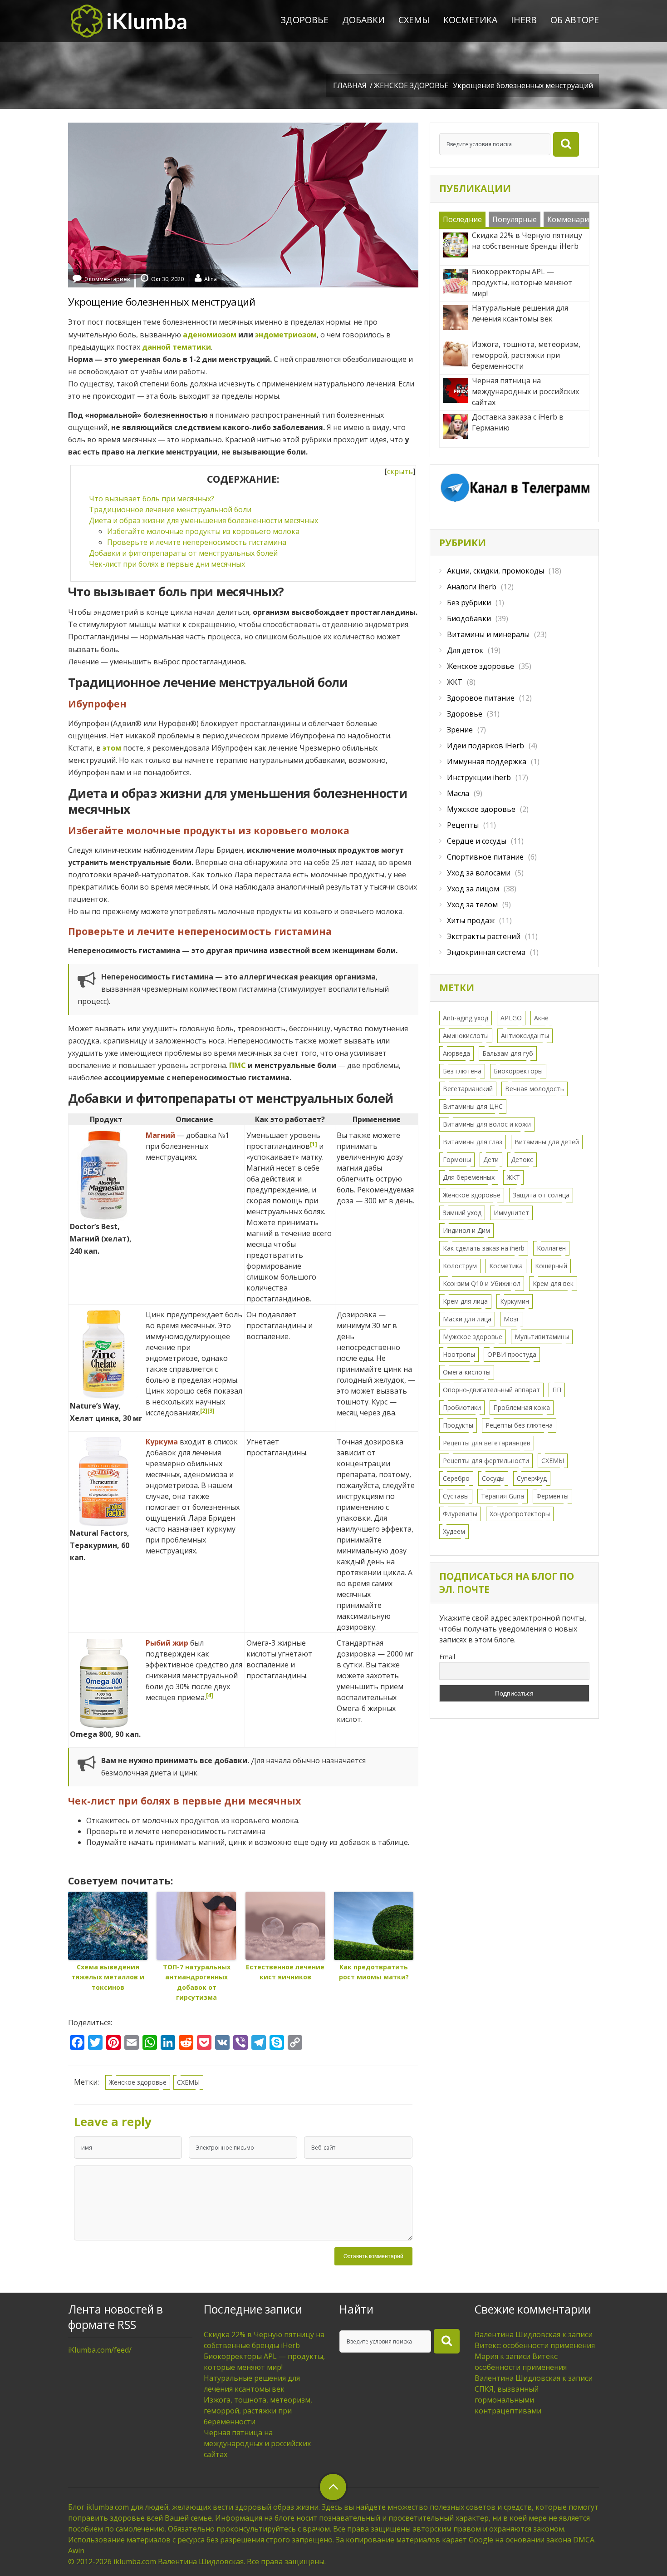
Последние (462, 219)
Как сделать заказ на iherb (484, 1248)
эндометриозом (286, 335)
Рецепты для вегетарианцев (487, 1443)
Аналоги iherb (472, 587)
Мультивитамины (542, 1337)
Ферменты (552, 1496)
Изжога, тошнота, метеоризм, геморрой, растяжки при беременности (258, 2411)
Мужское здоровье (481, 809)
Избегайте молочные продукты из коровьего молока (203, 531)
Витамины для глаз (473, 1142)
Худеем (454, 1531)
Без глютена (462, 1071)
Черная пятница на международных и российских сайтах (257, 2443)
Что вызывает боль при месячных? (152, 499)
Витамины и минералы (488, 634)
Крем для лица (465, 1301)
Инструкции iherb (479, 777)
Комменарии (570, 219)
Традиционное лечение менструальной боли (170, 509)
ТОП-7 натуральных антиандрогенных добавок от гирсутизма (197, 1982)
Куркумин (515, 1301)
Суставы (456, 1496)
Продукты (458, 1425)
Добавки (363, 20)
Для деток (465, 650)
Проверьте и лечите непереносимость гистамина (197, 542)
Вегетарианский (468, 1089)
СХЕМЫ (414, 20)
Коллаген (551, 1248)
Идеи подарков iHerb (486, 746)
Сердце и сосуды (477, 841)
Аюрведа (456, 1053)
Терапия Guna (503, 1496)
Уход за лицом (473, 889)
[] (400, 471)
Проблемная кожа (522, 1407)
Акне (541, 1018)
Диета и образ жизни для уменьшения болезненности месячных (204, 520)
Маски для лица (467, 1319)
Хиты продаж (471, 920)
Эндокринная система (486, 952)
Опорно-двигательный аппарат (491, 1390)
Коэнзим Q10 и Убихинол (482, 1283)
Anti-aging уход (466, 1018)
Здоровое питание (481, 698)
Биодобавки (469, 618)
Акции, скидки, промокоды (495, 571)
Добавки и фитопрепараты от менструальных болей (183, 553)
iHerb (524, 20)
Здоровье (305, 20)
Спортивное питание (485, 857)
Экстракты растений (484, 936)
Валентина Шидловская (517, 2334)
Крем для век (553, 1283)
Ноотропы (459, 1354)
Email (447, 1657)
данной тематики (177, 347)
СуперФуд (532, 1478)
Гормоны (457, 1159)
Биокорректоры (518, 1071)
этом (112, 748)
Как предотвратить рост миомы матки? (374, 1972)
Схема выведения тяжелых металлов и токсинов (108, 1977)
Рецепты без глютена (519, 1425)
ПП (557, 1390)
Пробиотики (462, 1407)
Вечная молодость (535, 1089)
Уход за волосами (479, 873)
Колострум (460, 1266)
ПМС (238, 1065)
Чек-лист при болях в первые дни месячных (167, 564)
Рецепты (463, 825)
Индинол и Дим (466, 1230)
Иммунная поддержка (487, 761)
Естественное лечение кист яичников (285, 1972)
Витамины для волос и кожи (487, 1124)
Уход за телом (472, 905)
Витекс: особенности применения (535, 2345)
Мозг (512, 1319)
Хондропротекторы (520, 1514)
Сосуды (493, 1478)
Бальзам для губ (508, 1053)
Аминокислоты (466, 1036)
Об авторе (575, 20)
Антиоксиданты (525, 1036)
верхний (333, 2487)
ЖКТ (455, 682)
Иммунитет (511, 1213)
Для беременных (469, 1177)
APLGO (511, 1018)
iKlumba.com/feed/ (100, 2350)
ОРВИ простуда (512, 1354)
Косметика (470, 20)
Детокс (522, 1159)
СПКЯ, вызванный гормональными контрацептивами (508, 2400)
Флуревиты (460, 1514)
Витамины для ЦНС (473, 1106)
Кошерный (551, 1266)
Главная (350, 85)
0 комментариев (107, 279)
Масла (458, 793)
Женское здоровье (411, 85)
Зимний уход (462, 1213)
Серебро (456, 1478)
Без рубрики (469, 603)
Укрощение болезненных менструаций (162, 302)
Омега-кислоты (467, 1372)
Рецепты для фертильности (486, 1461)
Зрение (460, 730)
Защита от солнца (541, 1195)
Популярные (515, 219)
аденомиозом (210, 335)
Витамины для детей (547, 1142)
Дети (491, 1159)
